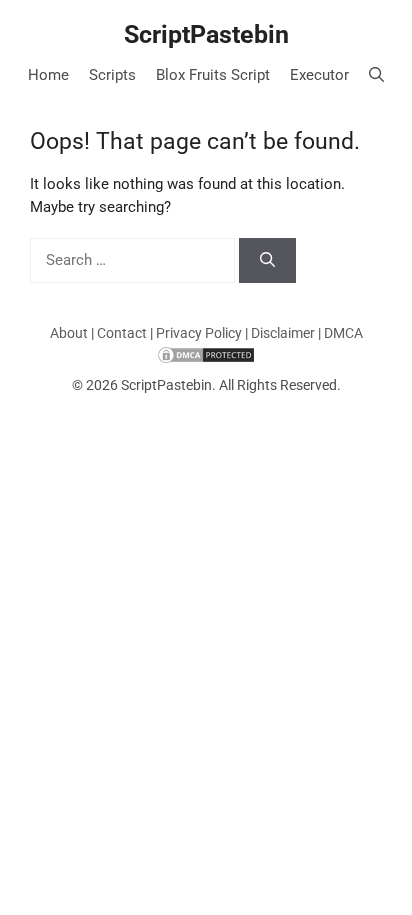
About (69, 333)
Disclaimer (283, 333)
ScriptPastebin (206, 34)
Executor (319, 75)
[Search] (267, 260)
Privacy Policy (199, 333)
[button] (376, 75)
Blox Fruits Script (213, 75)
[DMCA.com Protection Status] (206, 354)
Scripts (112, 75)
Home (48, 75)
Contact (122, 333)
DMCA (343, 333)
